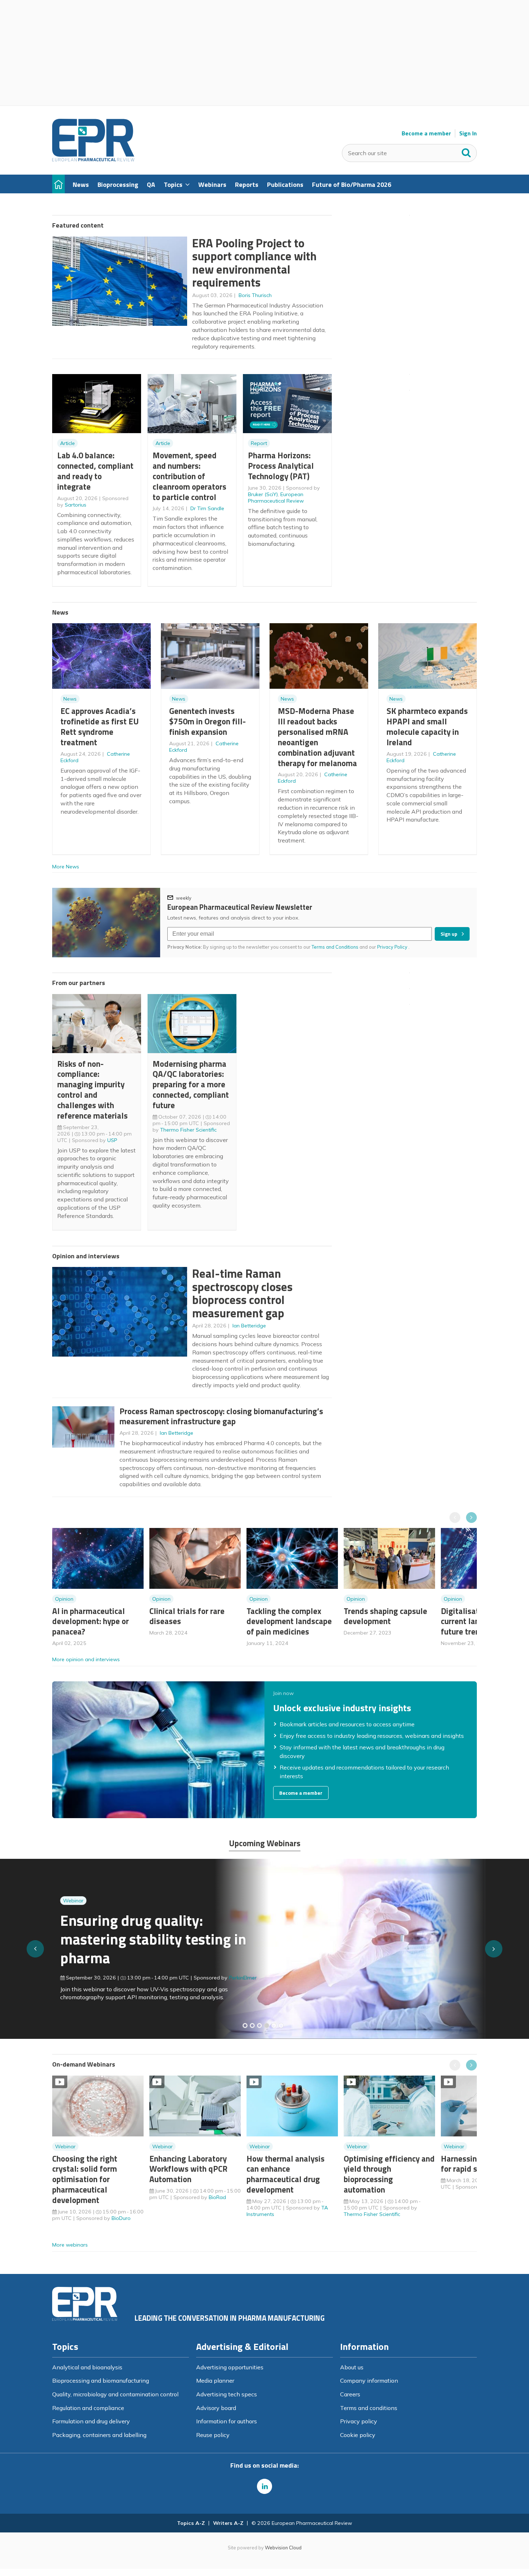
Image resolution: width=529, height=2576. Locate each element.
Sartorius (76, 505)
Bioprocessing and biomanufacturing (101, 2381)
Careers (350, 2394)
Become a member (426, 133)
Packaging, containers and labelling (99, 2435)
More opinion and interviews (86, 1659)
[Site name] (93, 159)
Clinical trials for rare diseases (187, 1616)
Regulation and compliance (88, 2408)
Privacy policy (359, 2421)
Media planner (215, 2381)
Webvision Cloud (283, 2548)
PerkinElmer (235, 1978)
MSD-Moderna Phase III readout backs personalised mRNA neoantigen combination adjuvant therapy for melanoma (317, 737)
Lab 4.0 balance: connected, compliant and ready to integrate (95, 471)
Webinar (65, 1901)
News (70, 699)
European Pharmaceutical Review (276, 498)
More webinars (70, 2245)
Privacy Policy (393, 947)
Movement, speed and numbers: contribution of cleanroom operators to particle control (189, 476)
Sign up (449, 934)
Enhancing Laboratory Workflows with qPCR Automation (188, 2169)
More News (66, 867)
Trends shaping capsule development (385, 1616)
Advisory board (216, 2408)
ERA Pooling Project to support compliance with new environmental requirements (254, 263)
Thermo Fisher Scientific (188, 1130)
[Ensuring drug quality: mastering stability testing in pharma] (267, 2026)
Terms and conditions (369, 2408)
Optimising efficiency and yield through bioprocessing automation (389, 2174)
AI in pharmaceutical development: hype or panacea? (91, 1621)
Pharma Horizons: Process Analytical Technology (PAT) (281, 466)
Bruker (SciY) (263, 494)
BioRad (217, 2197)
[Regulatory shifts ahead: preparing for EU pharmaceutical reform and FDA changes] (252, 2026)
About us (352, 2367)
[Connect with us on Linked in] (264, 2486)
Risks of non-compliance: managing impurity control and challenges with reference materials (92, 1090)
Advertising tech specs (227, 2394)
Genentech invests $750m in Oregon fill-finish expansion (207, 721)
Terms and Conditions (335, 947)
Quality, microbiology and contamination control (115, 2394)
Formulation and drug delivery (91, 2421)
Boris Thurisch (255, 295)
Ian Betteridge (249, 1326)
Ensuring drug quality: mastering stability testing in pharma (145, 1939)
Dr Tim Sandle (207, 508)
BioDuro (121, 2218)
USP (112, 1140)
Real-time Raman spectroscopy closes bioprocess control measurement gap (242, 1293)
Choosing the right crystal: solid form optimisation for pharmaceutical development (85, 2179)
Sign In (468, 133)
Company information (369, 2381)
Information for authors (227, 2421)
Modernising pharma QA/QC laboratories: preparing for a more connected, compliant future (191, 1084)
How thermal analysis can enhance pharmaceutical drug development (286, 2174)
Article (67, 443)
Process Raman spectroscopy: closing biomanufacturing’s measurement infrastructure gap (221, 1416)
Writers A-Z (228, 2523)
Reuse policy (213, 2435)
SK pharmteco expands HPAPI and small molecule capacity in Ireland (427, 726)
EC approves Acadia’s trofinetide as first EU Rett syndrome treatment (100, 726)
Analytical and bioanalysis (87, 2367)
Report (259, 443)
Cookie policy (358, 2435)
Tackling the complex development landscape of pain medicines (289, 1621)
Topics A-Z (191, 2523)
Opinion (64, 1599)
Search (466, 151)
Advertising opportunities (230, 2367)
